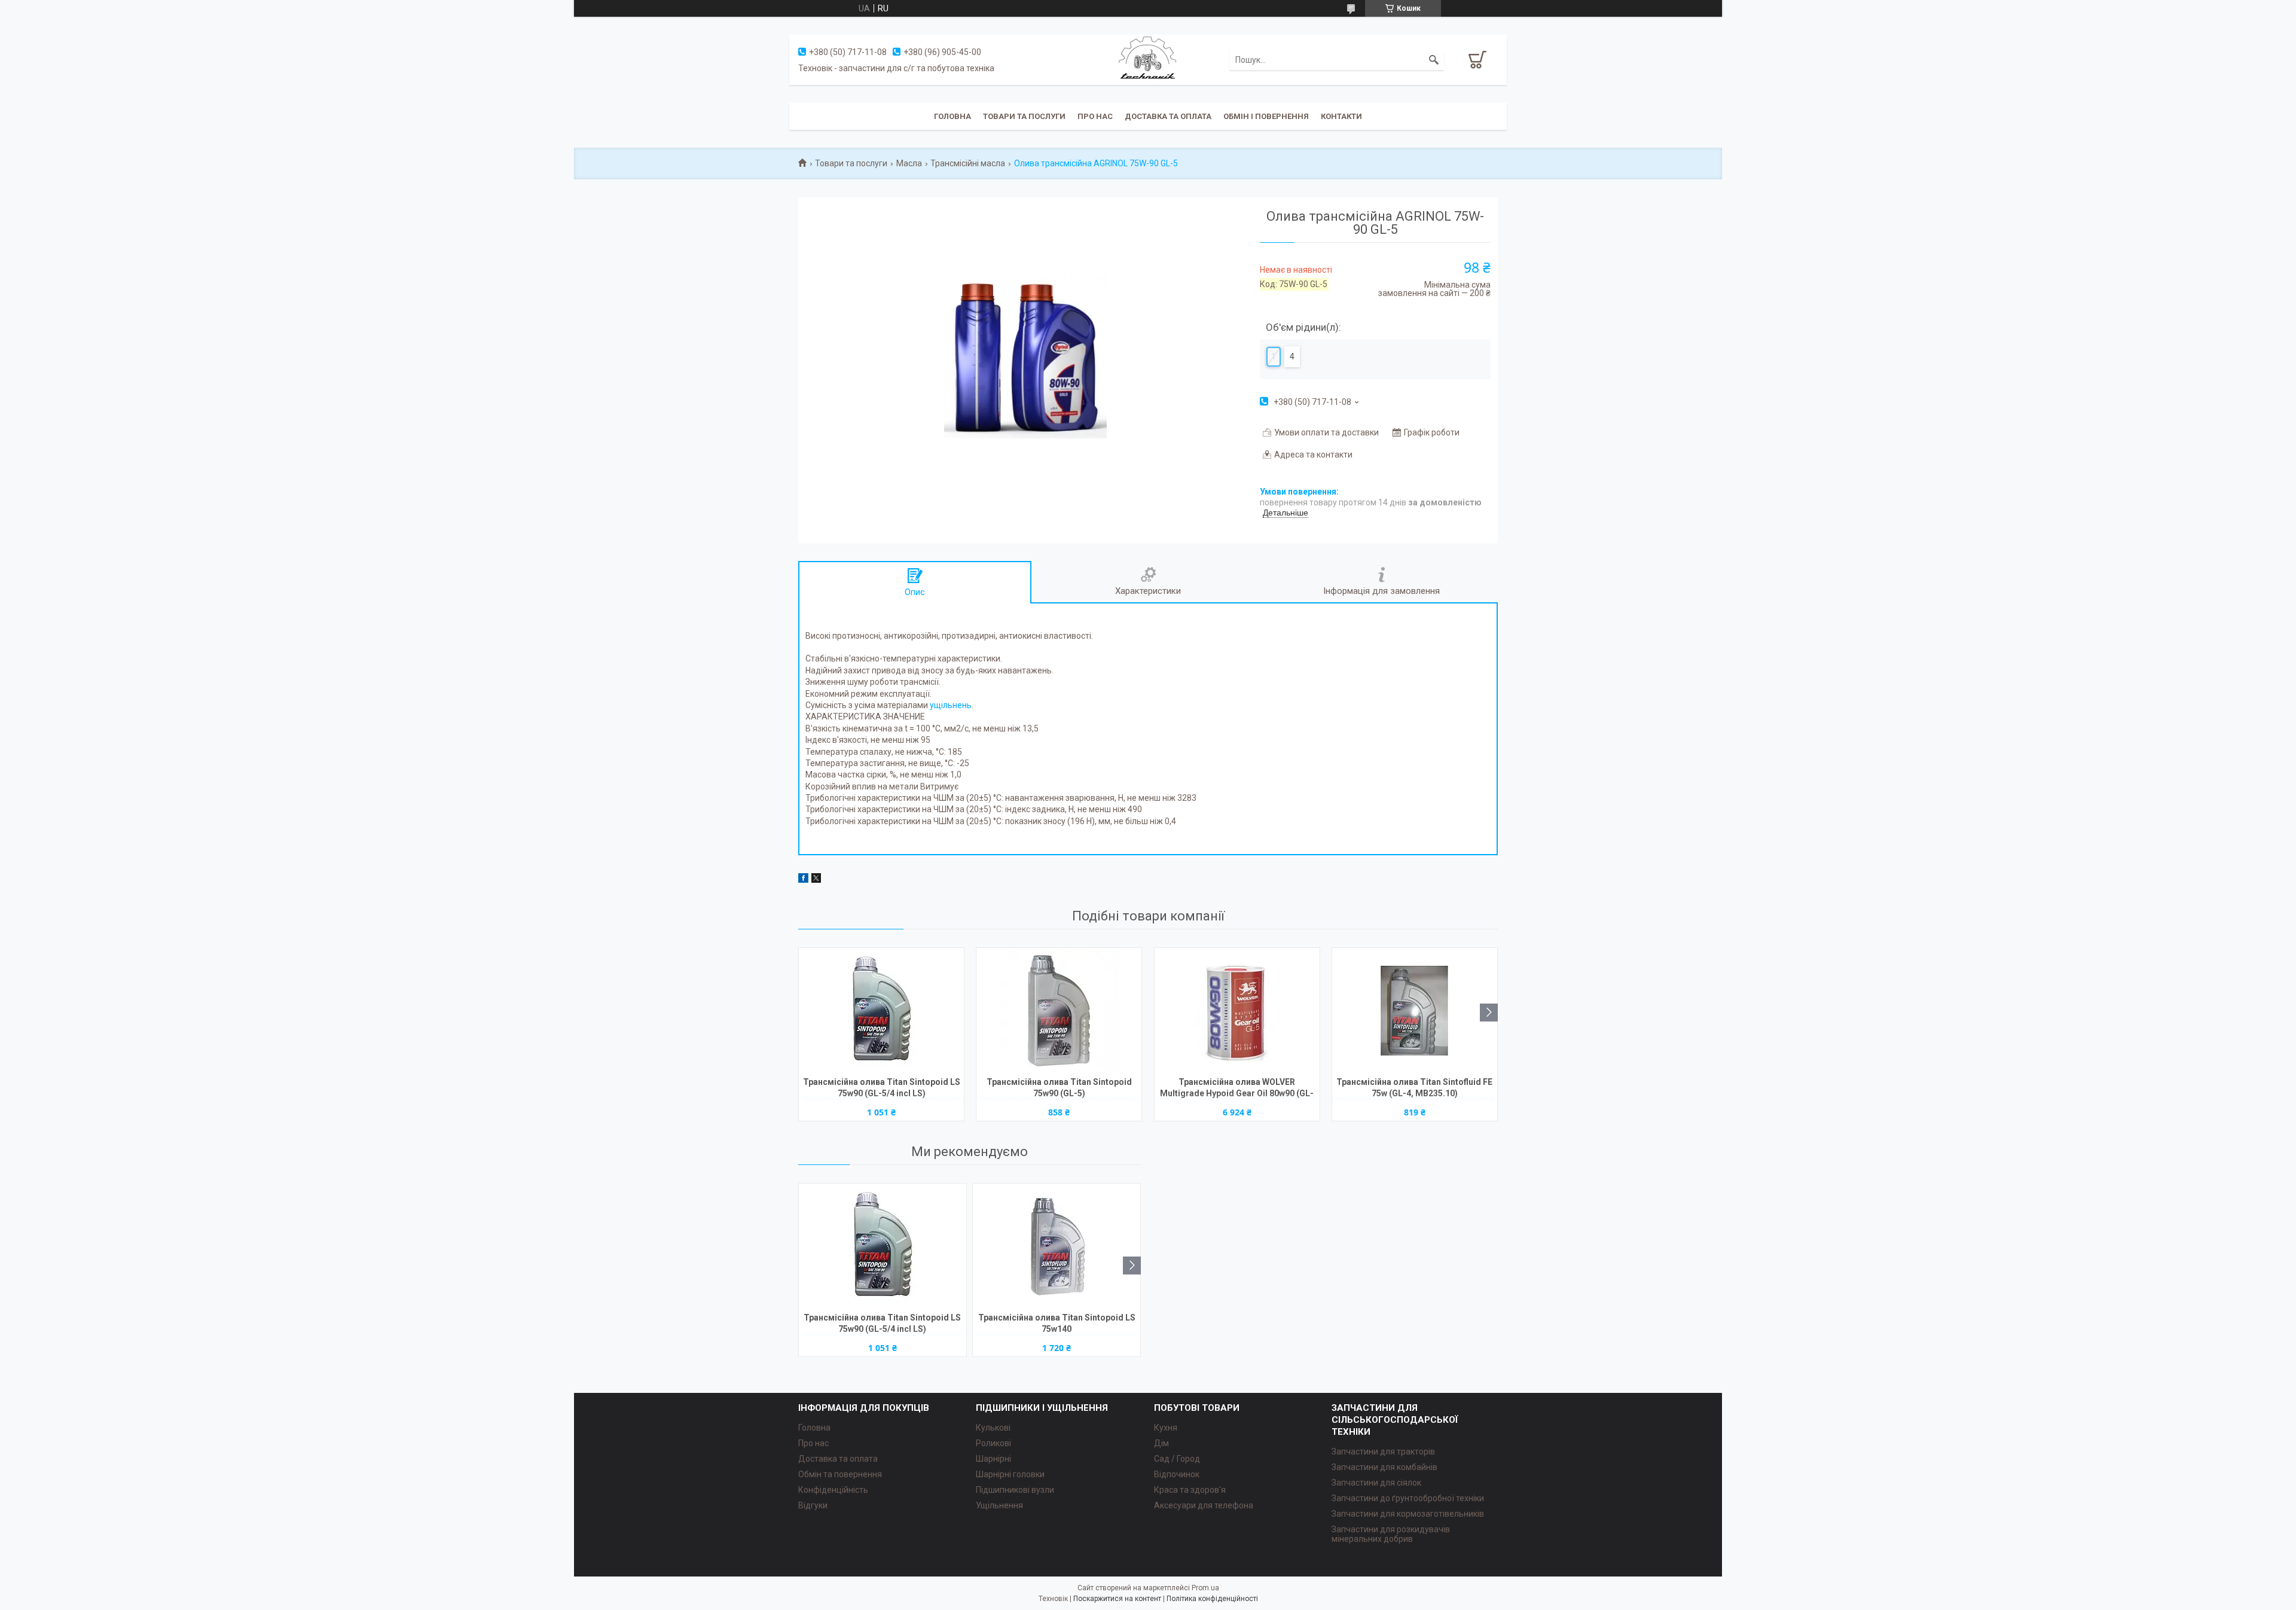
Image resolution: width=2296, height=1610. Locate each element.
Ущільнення (999, 1505)
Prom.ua (1205, 1588)
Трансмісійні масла (968, 163)
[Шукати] (1434, 60)
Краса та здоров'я (1190, 1490)
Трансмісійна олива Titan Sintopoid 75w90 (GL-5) (1059, 1088)
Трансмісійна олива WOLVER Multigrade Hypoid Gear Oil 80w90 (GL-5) (1237, 1089)
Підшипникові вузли (1015, 1490)
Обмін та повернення (840, 1474)
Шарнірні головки (1010, 1474)
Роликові (993, 1443)
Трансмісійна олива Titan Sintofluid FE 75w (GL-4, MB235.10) (1414, 1088)
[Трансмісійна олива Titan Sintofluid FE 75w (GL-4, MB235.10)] (1415, 1011)
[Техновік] (1148, 59)
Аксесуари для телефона (1204, 1505)
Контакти (1341, 116)
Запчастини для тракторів (1383, 1452)
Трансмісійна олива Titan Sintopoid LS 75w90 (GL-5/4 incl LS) (882, 1088)
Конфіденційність (833, 1490)
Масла (909, 163)
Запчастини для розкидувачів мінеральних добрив (1391, 1534)
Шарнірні (993, 1459)
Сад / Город (1177, 1459)
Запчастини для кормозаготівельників (1408, 1514)
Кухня (1166, 1428)
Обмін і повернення (1266, 116)
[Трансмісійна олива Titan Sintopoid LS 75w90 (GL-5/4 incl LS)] (881, 1011)
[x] (816, 880)
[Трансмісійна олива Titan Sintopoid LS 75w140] (1057, 1246)
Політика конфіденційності (1212, 1599)
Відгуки (813, 1505)
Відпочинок (1177, 1474)
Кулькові (993, 1428)
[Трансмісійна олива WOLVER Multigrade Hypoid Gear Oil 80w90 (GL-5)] (1237, 1011)
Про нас (1095, 116)
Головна (952, 116)
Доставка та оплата (1168, 116)
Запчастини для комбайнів (1384, 1467)
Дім (1161, 1443)
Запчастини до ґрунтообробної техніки (1408, 1498)
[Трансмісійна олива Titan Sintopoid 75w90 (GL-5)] (1059, 1011)
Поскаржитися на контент (1117, 1599)
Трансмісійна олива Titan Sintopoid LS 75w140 (1057, 1323)
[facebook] (803, 880)
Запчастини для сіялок (1376, 1483)
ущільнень (951, 705)
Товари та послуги (1024, 116)
